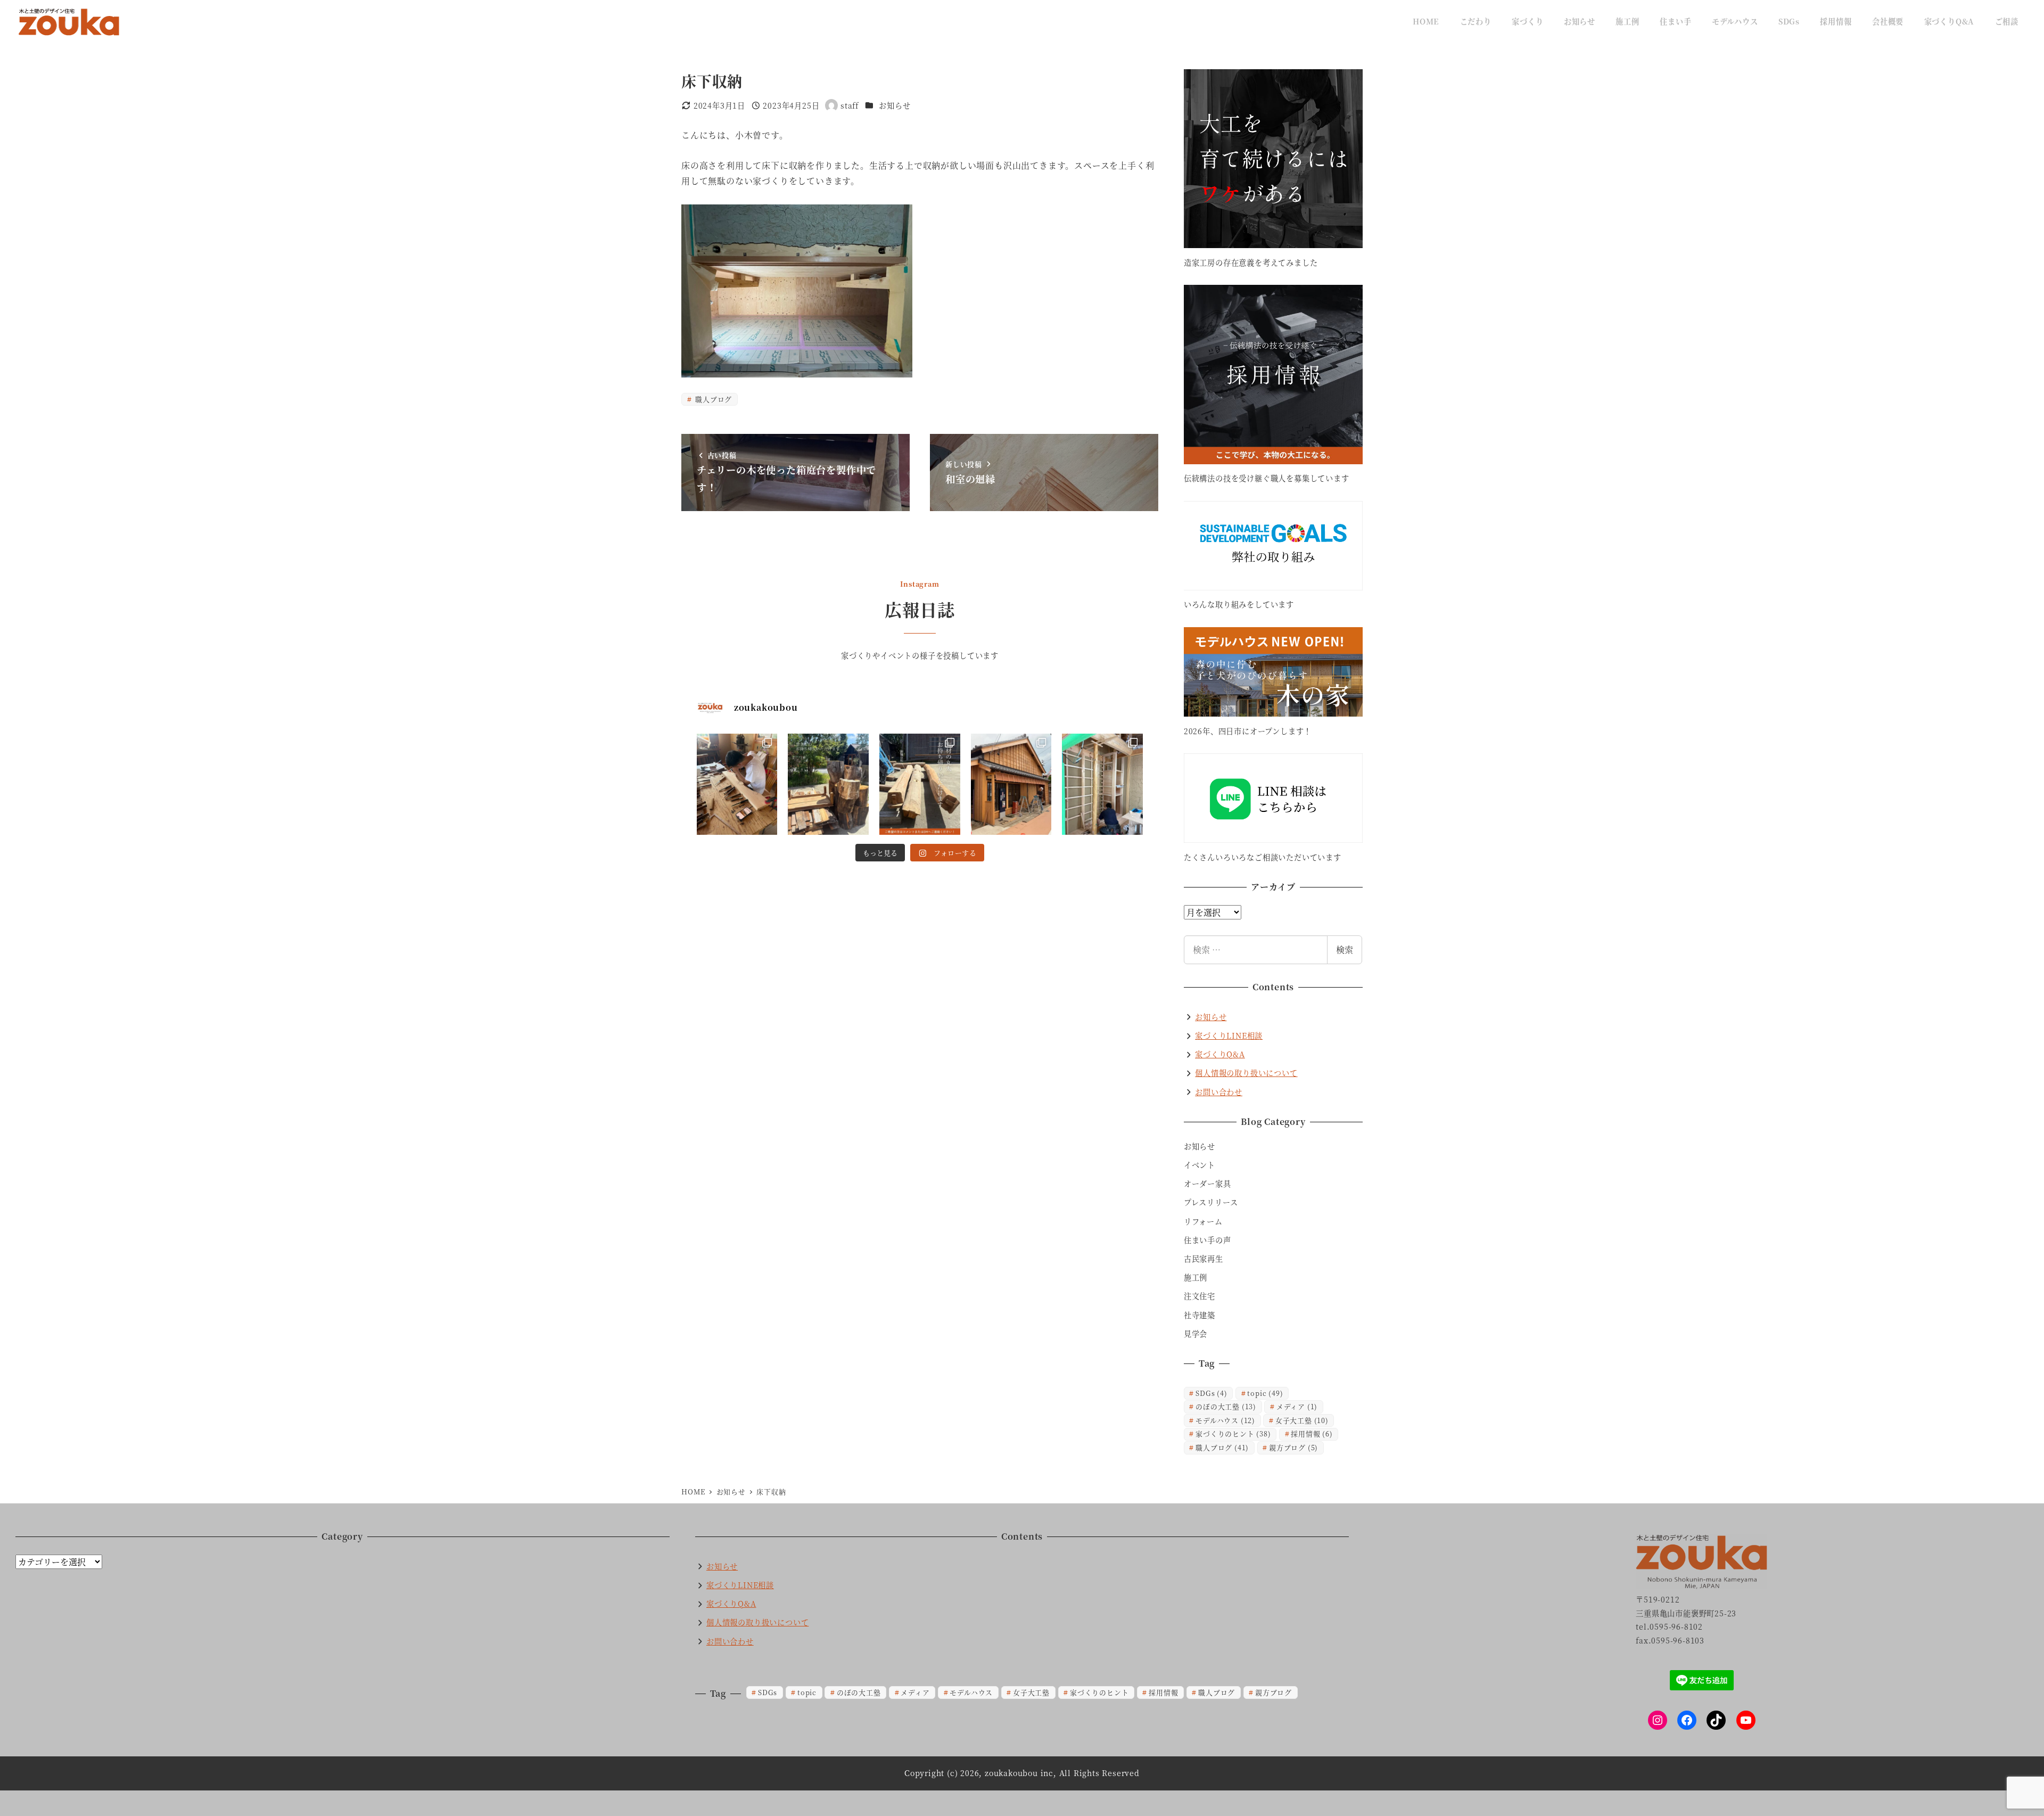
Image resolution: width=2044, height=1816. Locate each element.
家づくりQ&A (1220, 1054)
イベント (1200, 1165)
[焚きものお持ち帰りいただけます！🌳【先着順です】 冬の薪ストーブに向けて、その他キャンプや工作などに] (828, 784)
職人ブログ (712, 399)
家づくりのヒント (1233, 1433)
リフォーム (1203, 1221)
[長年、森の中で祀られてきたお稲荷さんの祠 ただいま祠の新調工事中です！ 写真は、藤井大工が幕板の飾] (737, 784)
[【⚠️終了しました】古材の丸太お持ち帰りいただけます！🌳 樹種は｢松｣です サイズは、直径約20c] (920, 784)
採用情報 (1312, 1433)
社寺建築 (1200, 1315)
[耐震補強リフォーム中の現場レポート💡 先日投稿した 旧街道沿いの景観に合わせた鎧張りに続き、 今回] (1011, 784)
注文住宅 (1200, 1296)
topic (1265, 1393)
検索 (1345, 950)
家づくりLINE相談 (1229, 1036)
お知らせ (895, 105)
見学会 (1196, 1334)
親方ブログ (1293, 1447)
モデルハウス (1225, 1420)
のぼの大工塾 (1226, 1406)
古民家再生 (1204, 1259)
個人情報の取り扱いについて (1246, 1073)
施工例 (1196, 1277)
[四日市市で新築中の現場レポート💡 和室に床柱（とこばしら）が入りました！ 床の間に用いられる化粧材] (1102, 784)
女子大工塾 (1302, 1420)
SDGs (1211, 1393)
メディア (1297, 1406)
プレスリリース (1211, 1202)
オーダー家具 (1208, 1184)
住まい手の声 (1208, 1240)
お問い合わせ (1219, 1092)
